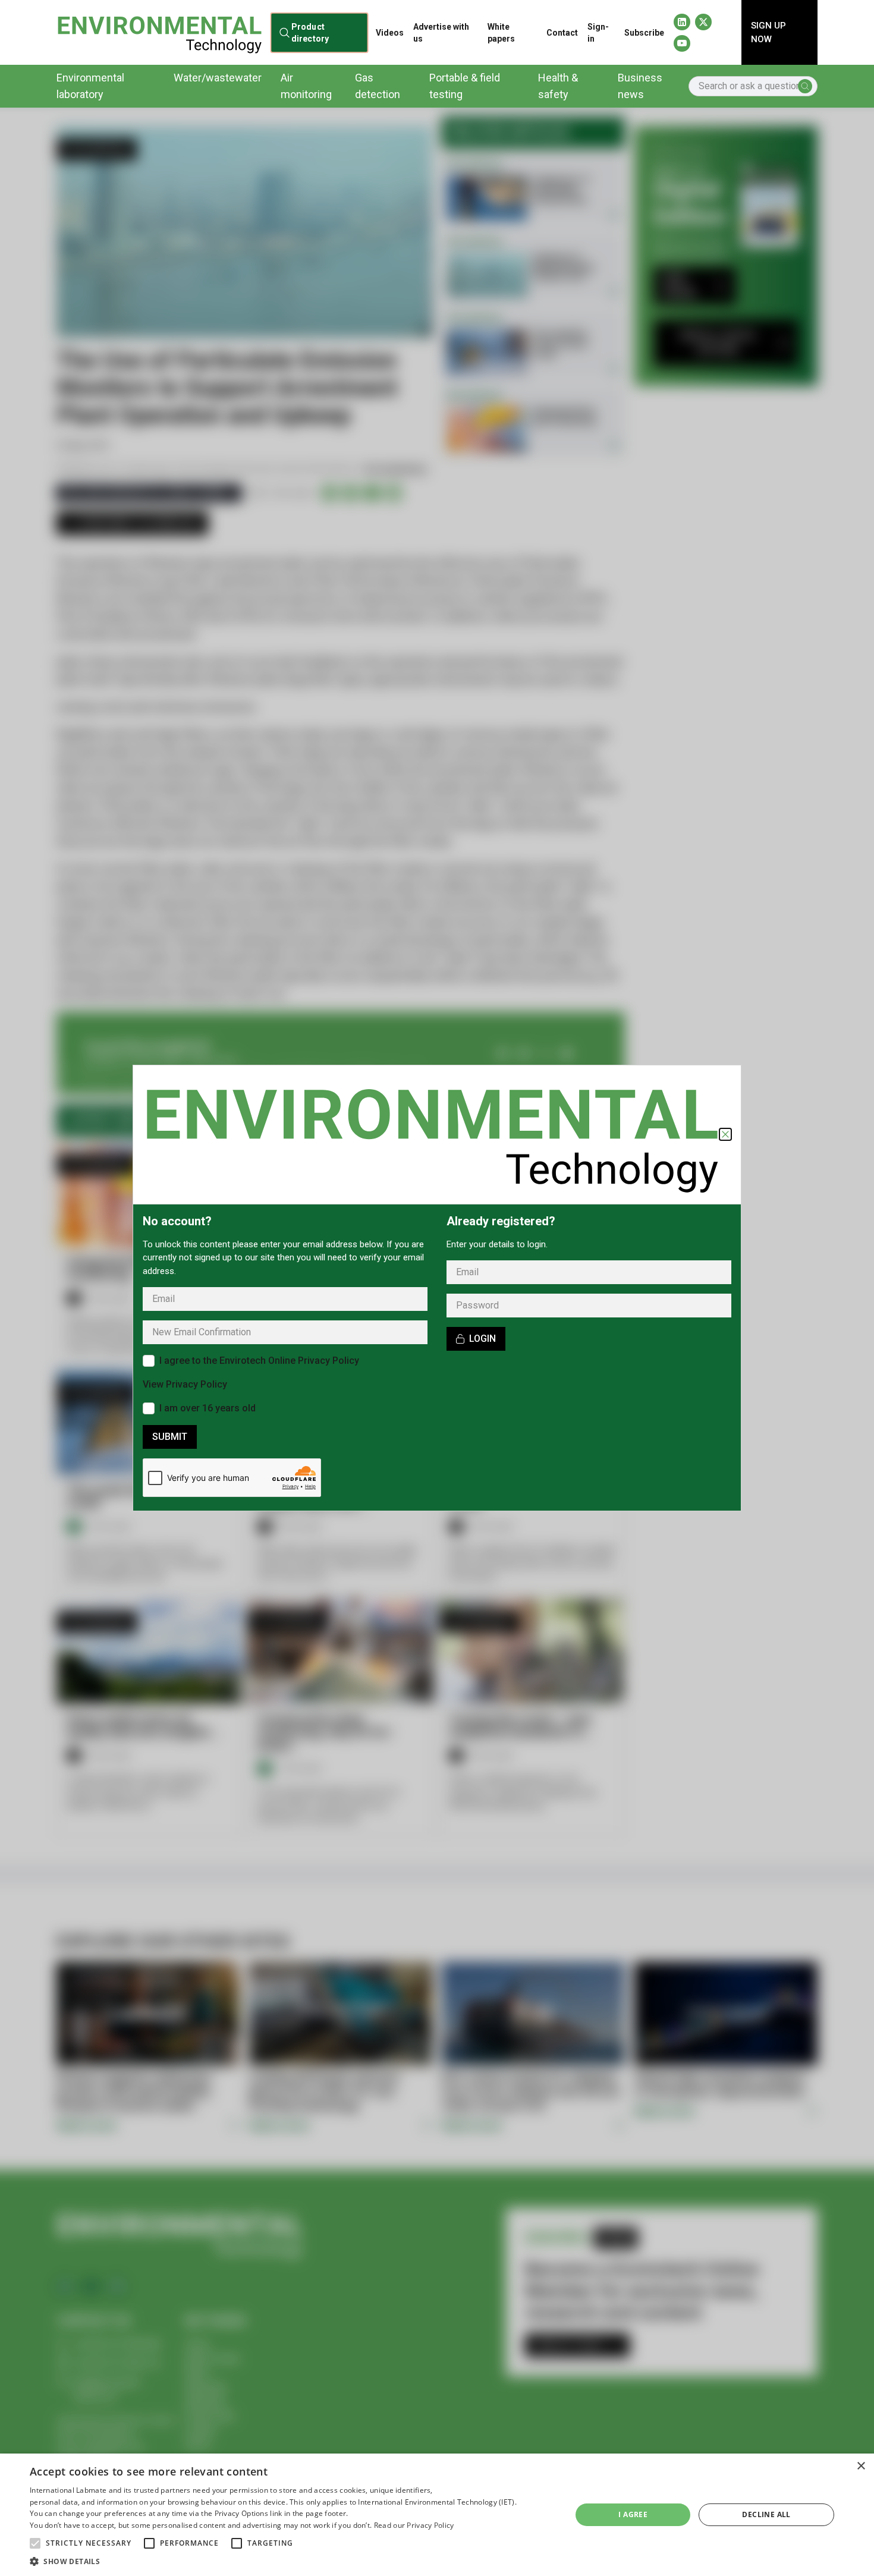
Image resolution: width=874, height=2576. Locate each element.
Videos (390, 33)
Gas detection (378, 86)
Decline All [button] (766, 2514)
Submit (170, 1437)
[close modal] (725, 1134)
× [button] (861, 2466)
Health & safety (558, 86)
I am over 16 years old (208, 1408)
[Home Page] (159, 32)
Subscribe (644, 33)
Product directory (309, 32)
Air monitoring (306, 86)
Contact (562, 33)
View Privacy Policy (185, 1384)
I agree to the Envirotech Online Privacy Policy (259, 1361)
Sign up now (768, 32)
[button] (35, 2543)
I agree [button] (633, 2514)
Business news (640, 86)
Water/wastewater (218, 78)
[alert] (437, 2515)
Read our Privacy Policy (414, 2525)
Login (482, 1339)
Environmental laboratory (90, 86)
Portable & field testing (465, 86)
